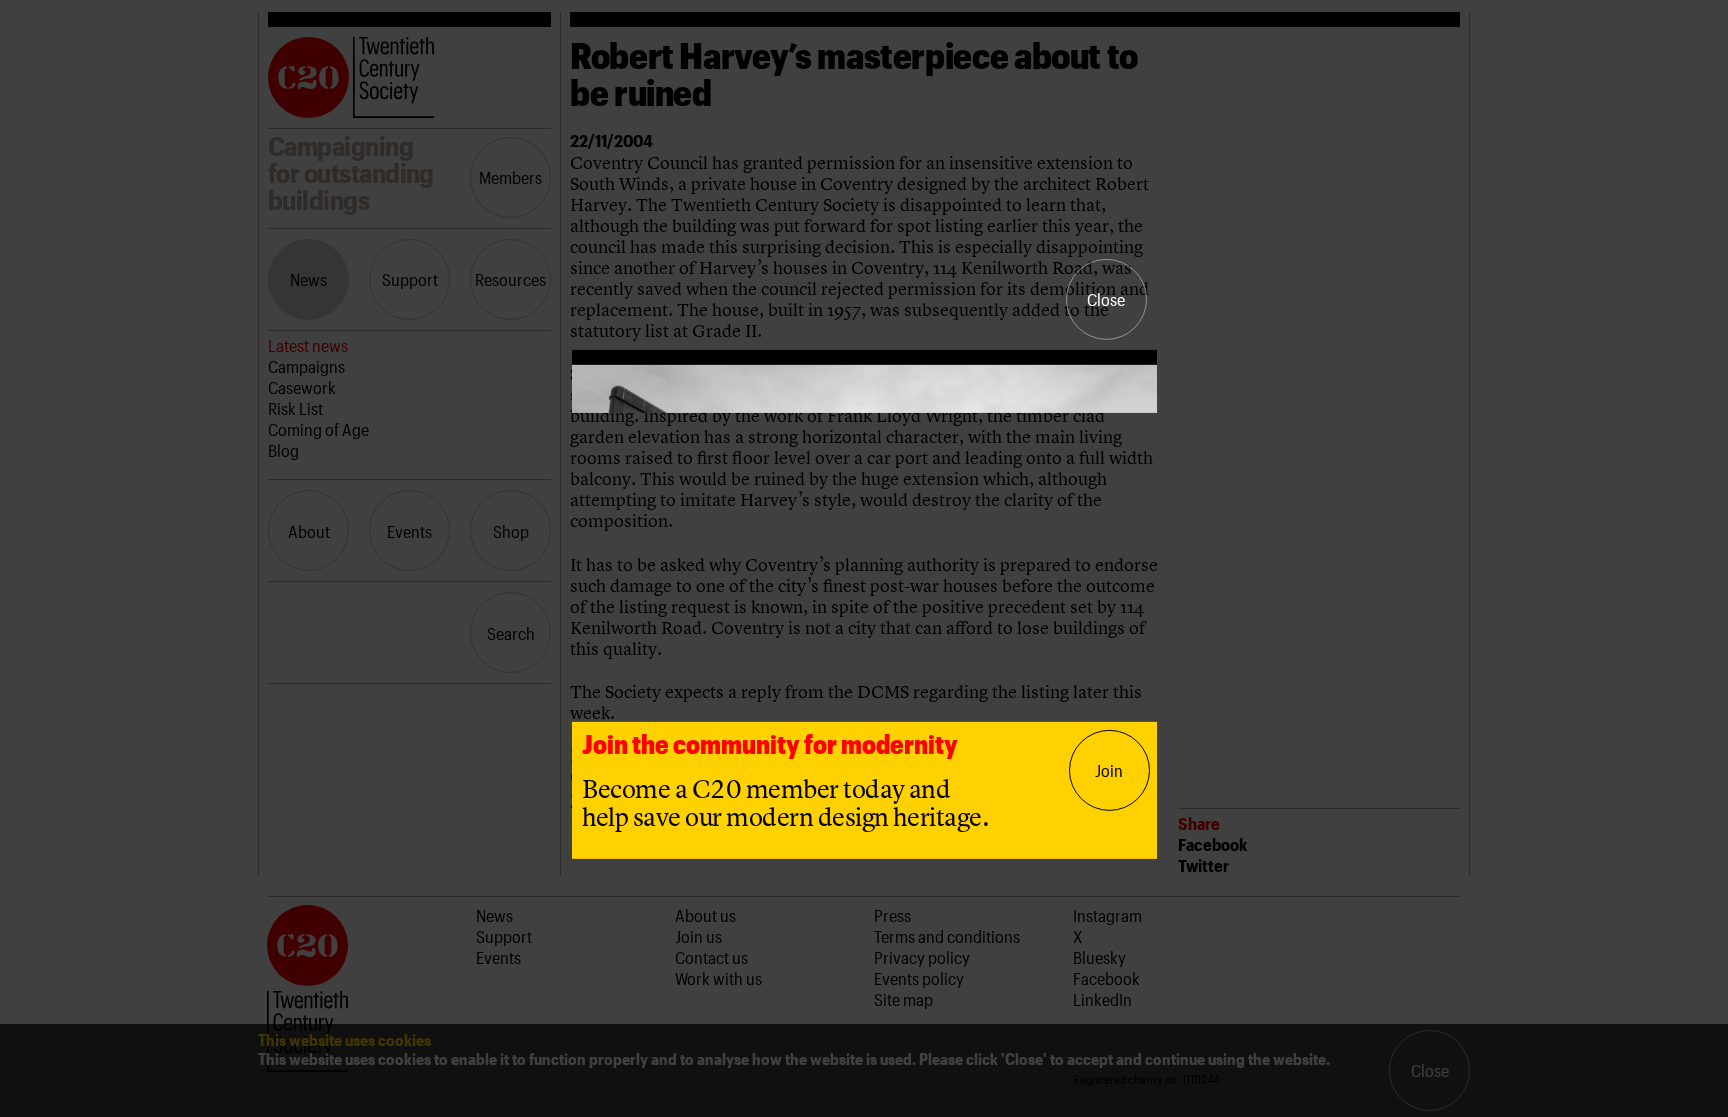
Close (1106, 299)
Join (1109, 770)
